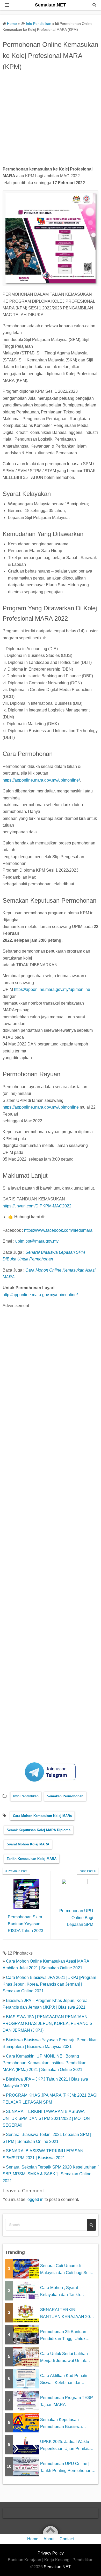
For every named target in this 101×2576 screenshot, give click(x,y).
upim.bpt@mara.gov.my (37, 1241)
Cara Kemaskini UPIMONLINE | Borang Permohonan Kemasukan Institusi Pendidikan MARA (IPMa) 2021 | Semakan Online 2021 (45, 2063)
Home (33, 2539)
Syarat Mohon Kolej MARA (28, 1844)
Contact (67, 2539)
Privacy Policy (51, 2553)
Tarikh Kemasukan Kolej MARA (32, 1859)
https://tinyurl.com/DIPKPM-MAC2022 (37, 1206)
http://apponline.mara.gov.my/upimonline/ (40, 1295)
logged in (35, 2199)
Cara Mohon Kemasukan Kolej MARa (42, 1816)
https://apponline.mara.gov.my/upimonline (52, 989)
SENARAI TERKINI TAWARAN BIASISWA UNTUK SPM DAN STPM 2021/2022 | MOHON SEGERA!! (46, 2118)
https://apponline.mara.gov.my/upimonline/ (41, 780)
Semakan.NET (51, 5)
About (49, 2539)
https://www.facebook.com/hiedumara (58, 1230)
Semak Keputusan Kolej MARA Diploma (39, 1830)
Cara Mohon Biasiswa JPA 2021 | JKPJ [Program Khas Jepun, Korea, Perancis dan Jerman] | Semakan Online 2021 (49, 1984)
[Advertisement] (51, 120)
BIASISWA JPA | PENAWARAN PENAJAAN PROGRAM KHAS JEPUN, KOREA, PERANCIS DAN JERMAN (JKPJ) (48, 2024)
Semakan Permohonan (65, 1796)
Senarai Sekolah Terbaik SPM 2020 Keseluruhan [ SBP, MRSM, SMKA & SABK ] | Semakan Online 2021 (51, 2174)
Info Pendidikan (26, 1796)
